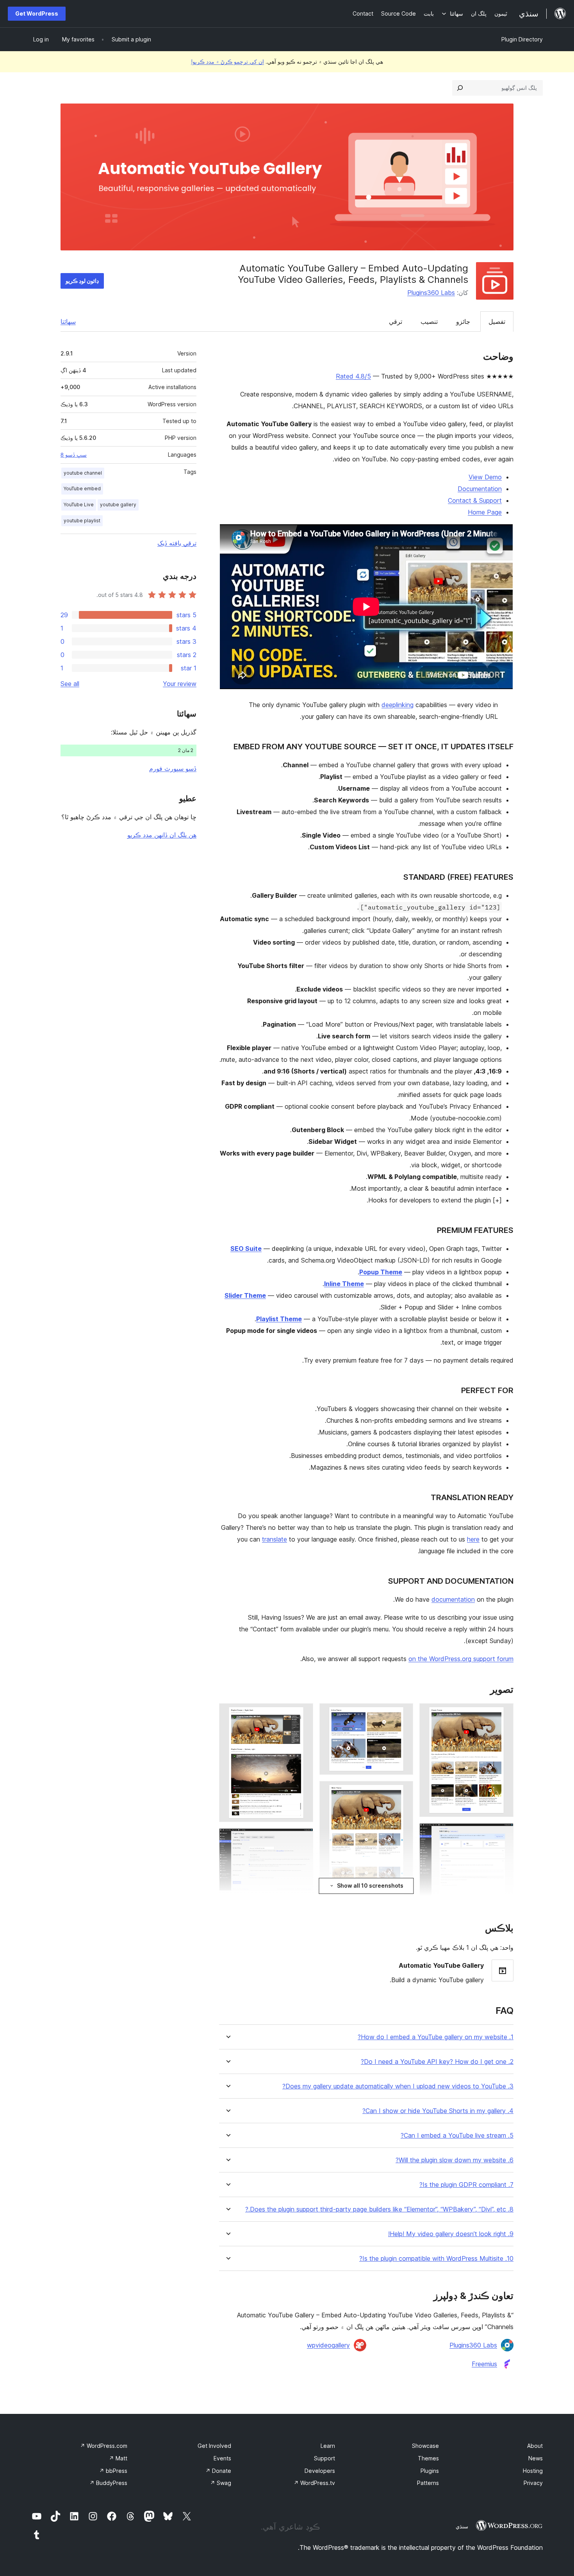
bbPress (113, 2471)
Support (324, 2458)
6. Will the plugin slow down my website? (455, 2160)
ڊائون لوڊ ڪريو (82, 281)
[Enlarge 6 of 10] (303, 1714)
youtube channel (83, 473)
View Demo (485, 477)
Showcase (425, 2446)
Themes (428, 2458)
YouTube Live (79, 505)
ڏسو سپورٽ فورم (173, 768)
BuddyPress (108, 2483)
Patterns (428, 2483)
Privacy (533, 2483)
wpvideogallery (328, 2345)
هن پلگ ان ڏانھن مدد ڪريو (162, 835)
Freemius (484, 2364)
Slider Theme (245, 1295)
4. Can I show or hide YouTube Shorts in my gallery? (438, 2111)
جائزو (463, 322)
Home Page (485, 512)
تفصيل (497, 322)
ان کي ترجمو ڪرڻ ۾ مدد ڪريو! (227, 62)
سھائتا (68, 322)
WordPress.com (104, 2446)
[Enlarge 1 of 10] (503, 1714)
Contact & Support (475, 500)
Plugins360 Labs (431, 293)
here (473, 1539)
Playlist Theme (279, 1319)
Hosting (533, 2471)
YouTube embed (82, 489)
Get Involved (214, 2446)
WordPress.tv (314, 2483)
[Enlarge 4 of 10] (403, 1714)
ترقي (396, 322)
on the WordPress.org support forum (461, 1659)
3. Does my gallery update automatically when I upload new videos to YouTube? (398, 2086)
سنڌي (462, 2526)
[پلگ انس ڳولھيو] (460, 88)
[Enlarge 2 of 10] (503, 1834)
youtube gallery (118, 505)
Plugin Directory (522, 39)
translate (275, 1539)
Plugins (430, 2471)
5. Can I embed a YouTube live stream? (457, 2136)
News (536, 2458)
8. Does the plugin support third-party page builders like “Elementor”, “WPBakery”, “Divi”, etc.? (379, 2209)
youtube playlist (82, 521)
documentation (453, 1599)
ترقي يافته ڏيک (177, 543)
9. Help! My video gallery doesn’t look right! (451, 2234)
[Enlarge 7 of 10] (303, 1839)
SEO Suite (246, 1249)
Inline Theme (344, 1284)
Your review (180, 684)
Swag (221, 2483)
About (535, 2446)
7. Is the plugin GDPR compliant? (466, 2185)
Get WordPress (37, 13)
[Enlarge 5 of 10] (403, 1792)
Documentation (480, 489)
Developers (320, 2471)
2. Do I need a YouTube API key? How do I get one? (437, 2062)
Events (222, 2458)
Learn (328, 2446)
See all (70, 684)
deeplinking (398, 705)
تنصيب (429, 322)
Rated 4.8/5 (353, 376)
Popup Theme (381, 1272)
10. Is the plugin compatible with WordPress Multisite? (436, 2259)
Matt (118, 2458)
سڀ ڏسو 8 (74, 455)
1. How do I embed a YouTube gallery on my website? (436, 2037)
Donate (218, 2471)
